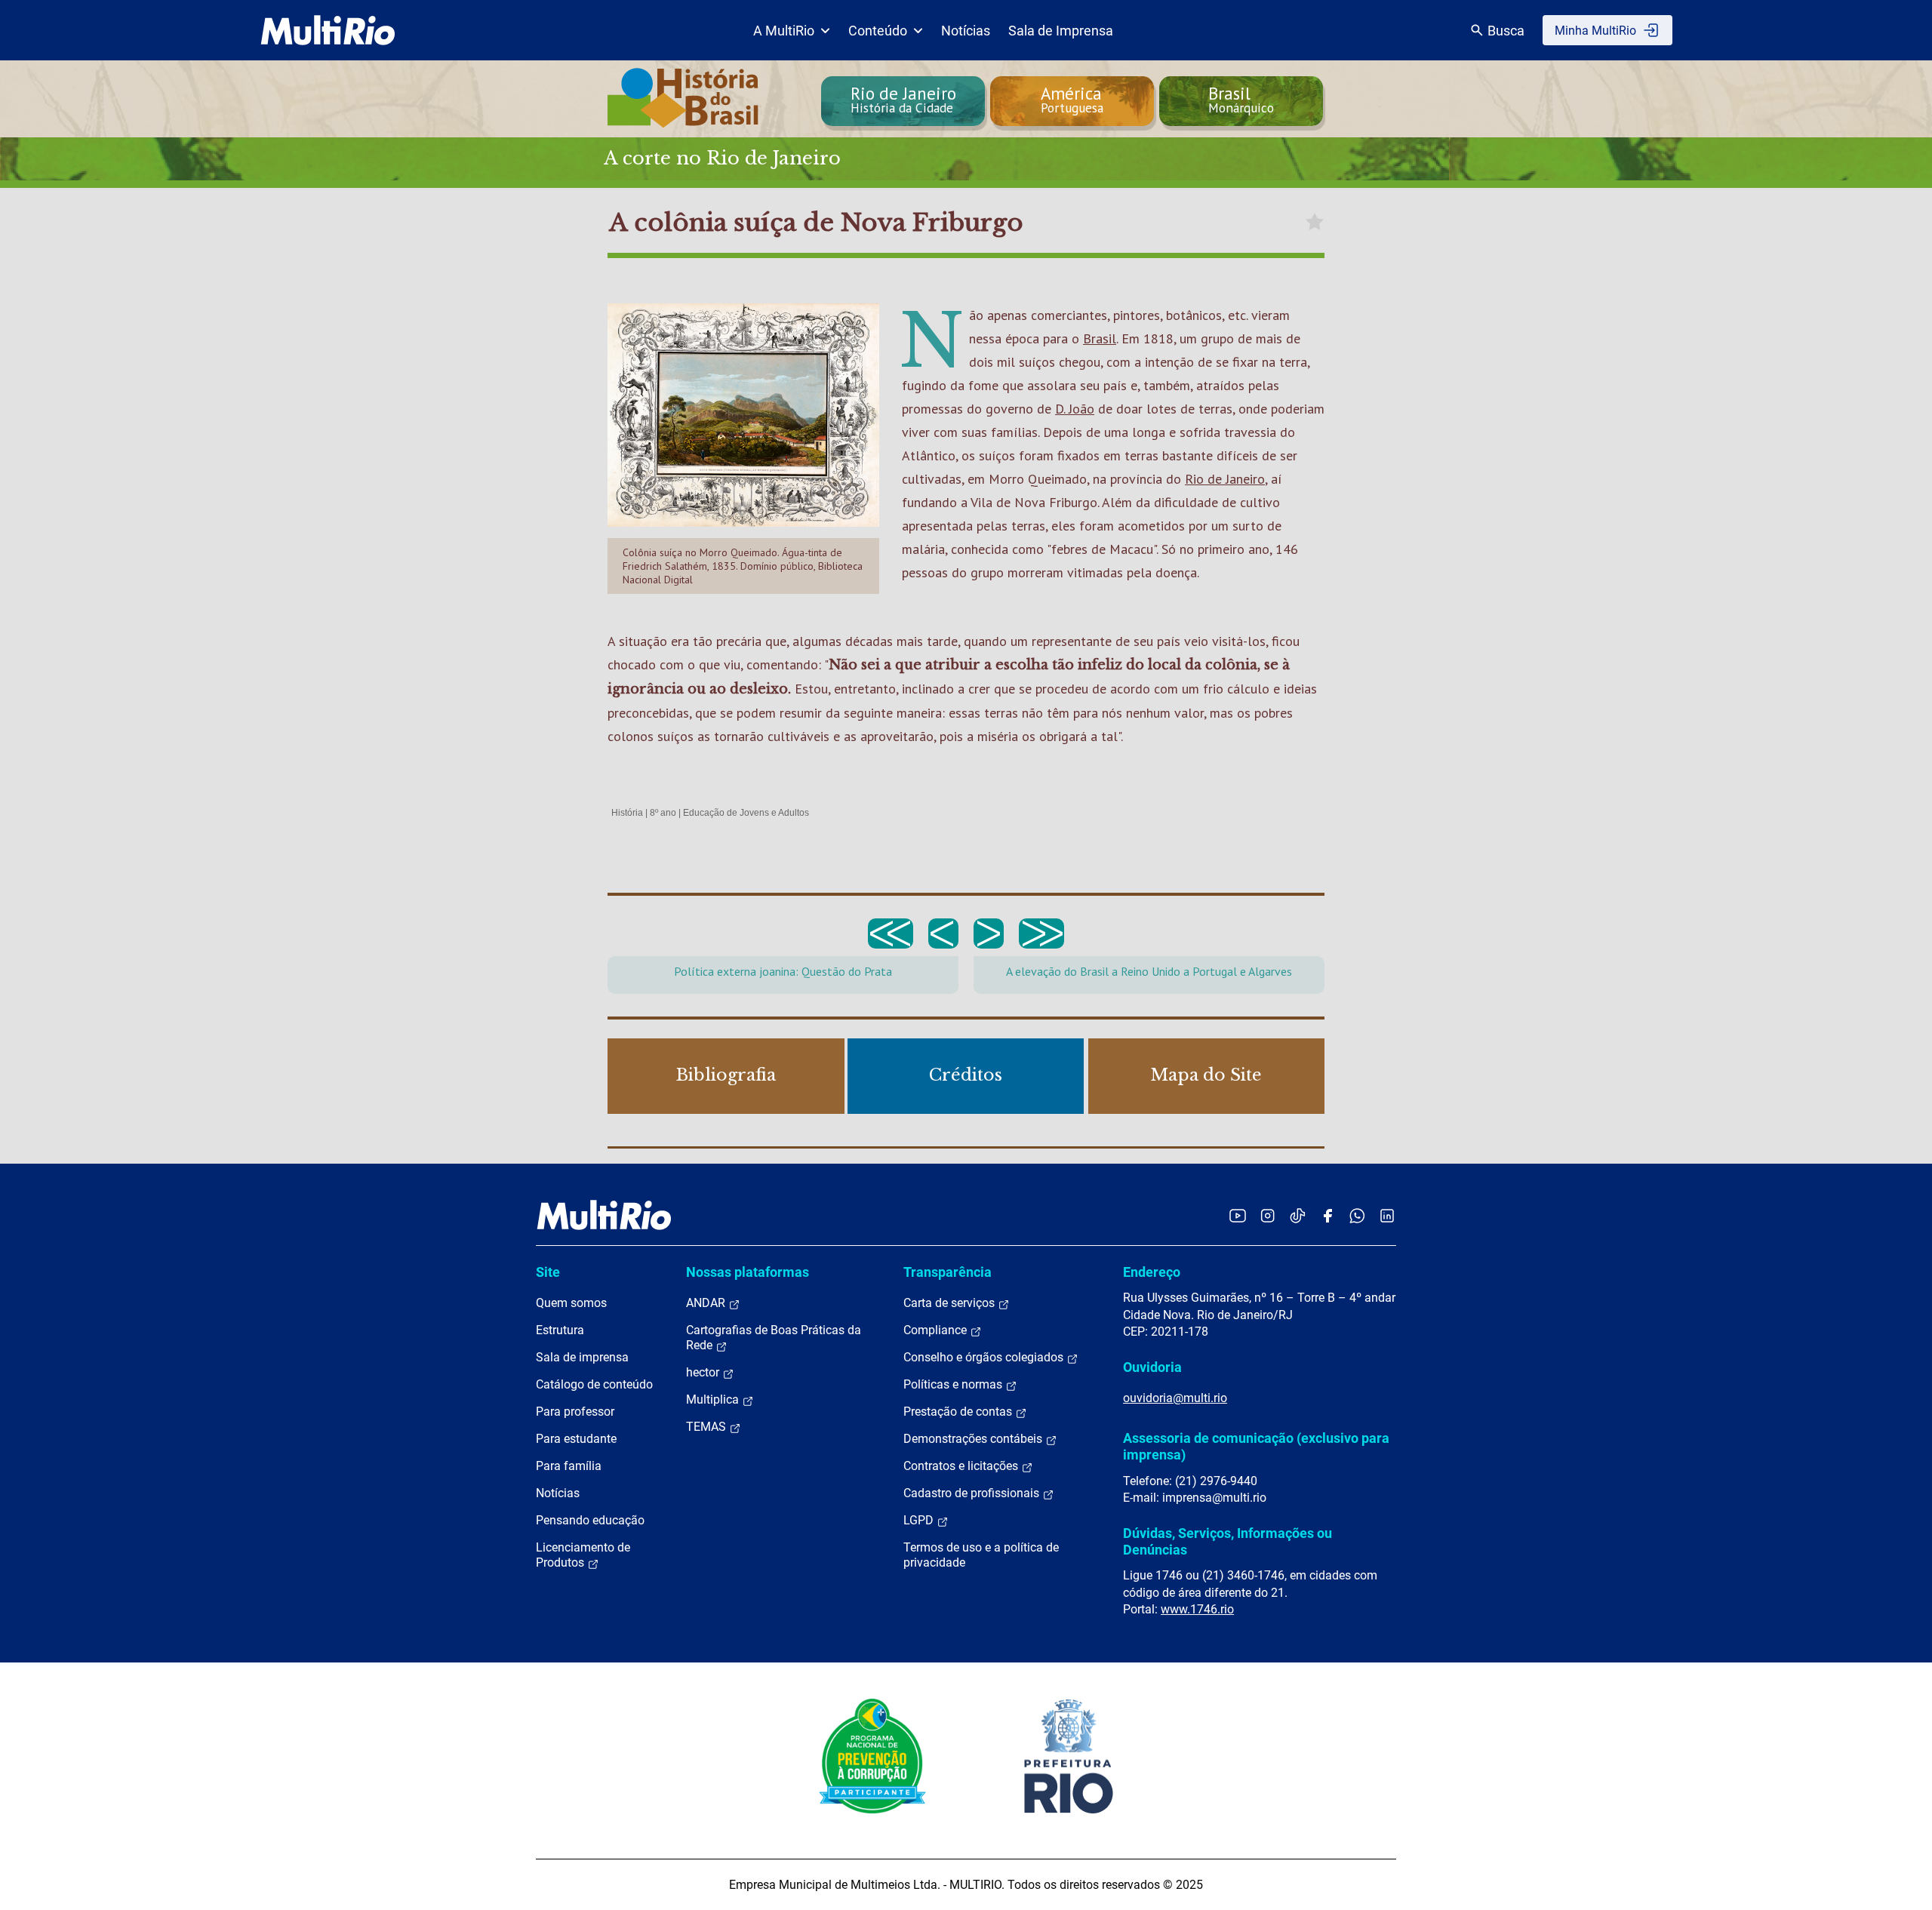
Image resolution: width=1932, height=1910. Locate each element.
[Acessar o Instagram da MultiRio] (1267, 1215)
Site (548, 1272)
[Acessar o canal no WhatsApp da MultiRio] (1357, 1215)
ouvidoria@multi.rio (1175, 1398)
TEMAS (708, 1427)
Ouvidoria (1152, 1367)
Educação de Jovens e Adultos (746, 813)
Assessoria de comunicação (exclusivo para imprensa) (1256, 1446)
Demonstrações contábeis (974, 1439)
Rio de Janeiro (1225, 479)
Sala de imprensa (582, 1357)
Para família (569, 1466)
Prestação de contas (959, 1412)
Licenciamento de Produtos (583, 1555)
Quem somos (571, 1303)
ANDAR (707, 1303)
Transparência (948, 1272)
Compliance (937, 1330)
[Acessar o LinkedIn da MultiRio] (1387, 1215)
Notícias (966, 31)
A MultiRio (784, 31)
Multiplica (714, 1399)
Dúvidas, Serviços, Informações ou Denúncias (1227, 1541)
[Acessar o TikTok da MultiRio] (1298, 1215)
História (627, 813)
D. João (1075, 409)
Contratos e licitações (962, 1466)
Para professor (575, 1412)
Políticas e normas (954, 1384)
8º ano (663, 813)
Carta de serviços (951, 1303)
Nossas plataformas (748, 1272)
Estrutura (560, 1330)
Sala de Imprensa (1061, 31)
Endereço (1152, 1272)
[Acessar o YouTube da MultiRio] (1238, 1215)
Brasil (1100, 338)
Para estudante (576, 1439)
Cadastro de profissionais (973, 1493)
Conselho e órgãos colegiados (985, 1357)
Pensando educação (590, 1520)
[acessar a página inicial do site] (328, 30)
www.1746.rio (1197, 1609)
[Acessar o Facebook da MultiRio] (1327, 1215)
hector (704, 1372)
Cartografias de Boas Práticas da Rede (774, 1338)
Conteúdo (878, 31)
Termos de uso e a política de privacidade (981, 1555)
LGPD (920, 1520)
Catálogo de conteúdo (594, 1384)
